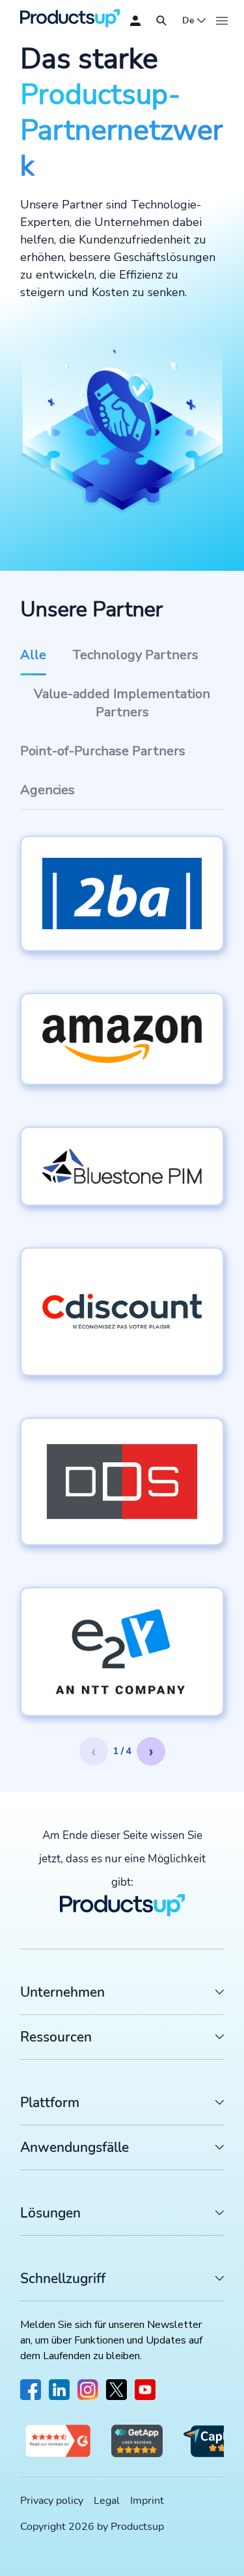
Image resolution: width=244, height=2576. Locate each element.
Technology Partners (135, 655)
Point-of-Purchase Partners (103, 751)
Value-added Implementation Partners (122, 703)
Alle (33, 655)
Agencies (47, 790)
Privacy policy (52, 2501)
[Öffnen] (161, 21)
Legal (107, 2501)
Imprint (147, 2501)
